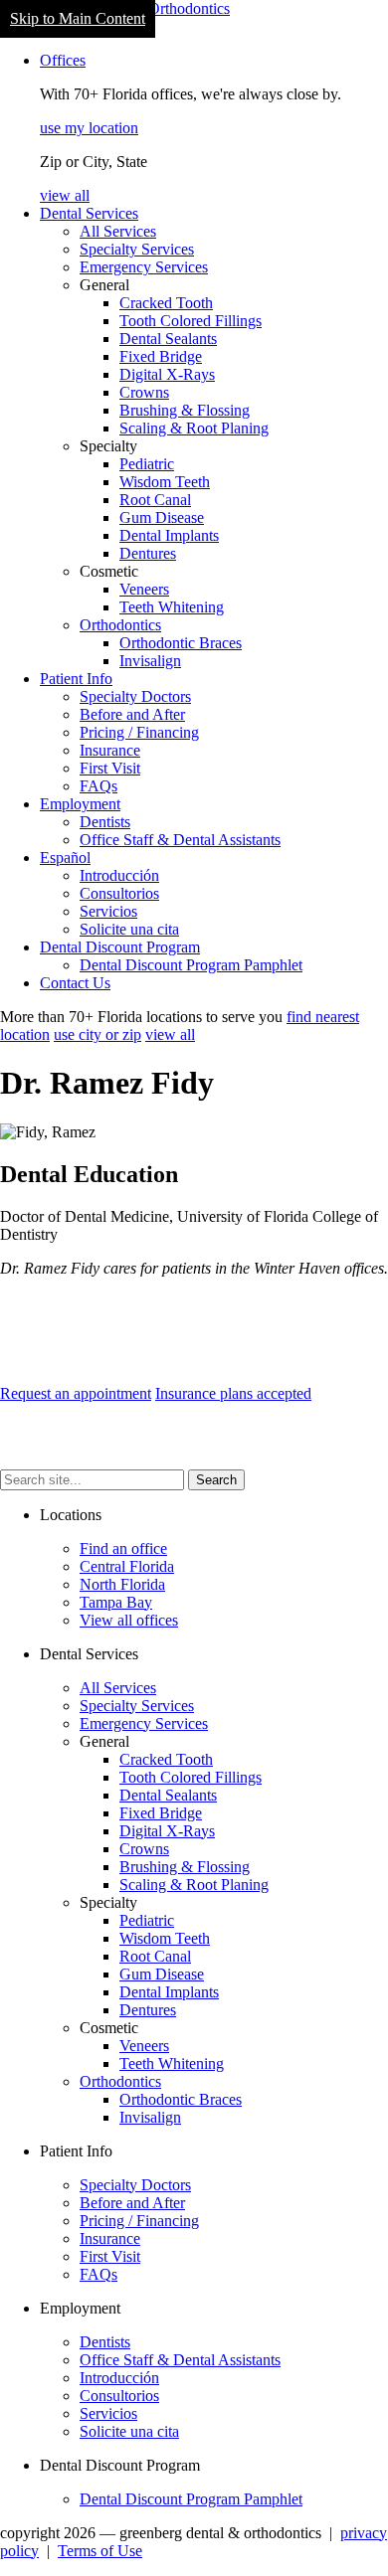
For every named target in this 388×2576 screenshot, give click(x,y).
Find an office (123, 1548)
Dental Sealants (168, 339)
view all (65, 195)
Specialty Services (137, 249)
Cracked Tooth (166, 303)
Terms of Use (100, 2551)
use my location (89, 128)
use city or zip (97, 1034)
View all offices (129, 1620)
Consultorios (119, 893)
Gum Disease (162, 517)
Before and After (132, 714)
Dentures (148, 553)
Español (65, 858)
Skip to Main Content (78, 18)
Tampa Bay (116, 1602)
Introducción (119, 875)
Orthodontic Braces (181, 643)
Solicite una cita (129, 929)
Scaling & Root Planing (194, 428)
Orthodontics (120, 625)
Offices (63, 60)
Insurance (110, 750)
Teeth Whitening (172, 607)
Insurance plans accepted (233, 1393)
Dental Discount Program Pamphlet (191, 965)
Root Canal (155, 500)
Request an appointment (76, 1393)
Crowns (144, 392)
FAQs (98, 786)
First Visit (110, 768)
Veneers (144, 589)
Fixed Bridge (161, 356)
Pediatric (147, 464)
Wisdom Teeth (165, 482)
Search (216, 1480)
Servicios (108, 911)
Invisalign (150, 661)
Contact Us (75, 983)
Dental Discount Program (120, 947)
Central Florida (127, 1566)
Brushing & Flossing (185, 410)
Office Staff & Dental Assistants (180, 840)
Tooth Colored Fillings (191, 321)
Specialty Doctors (135, 696)
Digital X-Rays (167, 374)
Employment (80, 804)
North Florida (122, 1584)
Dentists (105, 822)
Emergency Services (144, 267)
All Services (118, 231)
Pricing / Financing (139, 732)
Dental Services (89, 213)
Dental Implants (169, 535)
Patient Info (76, 679)
